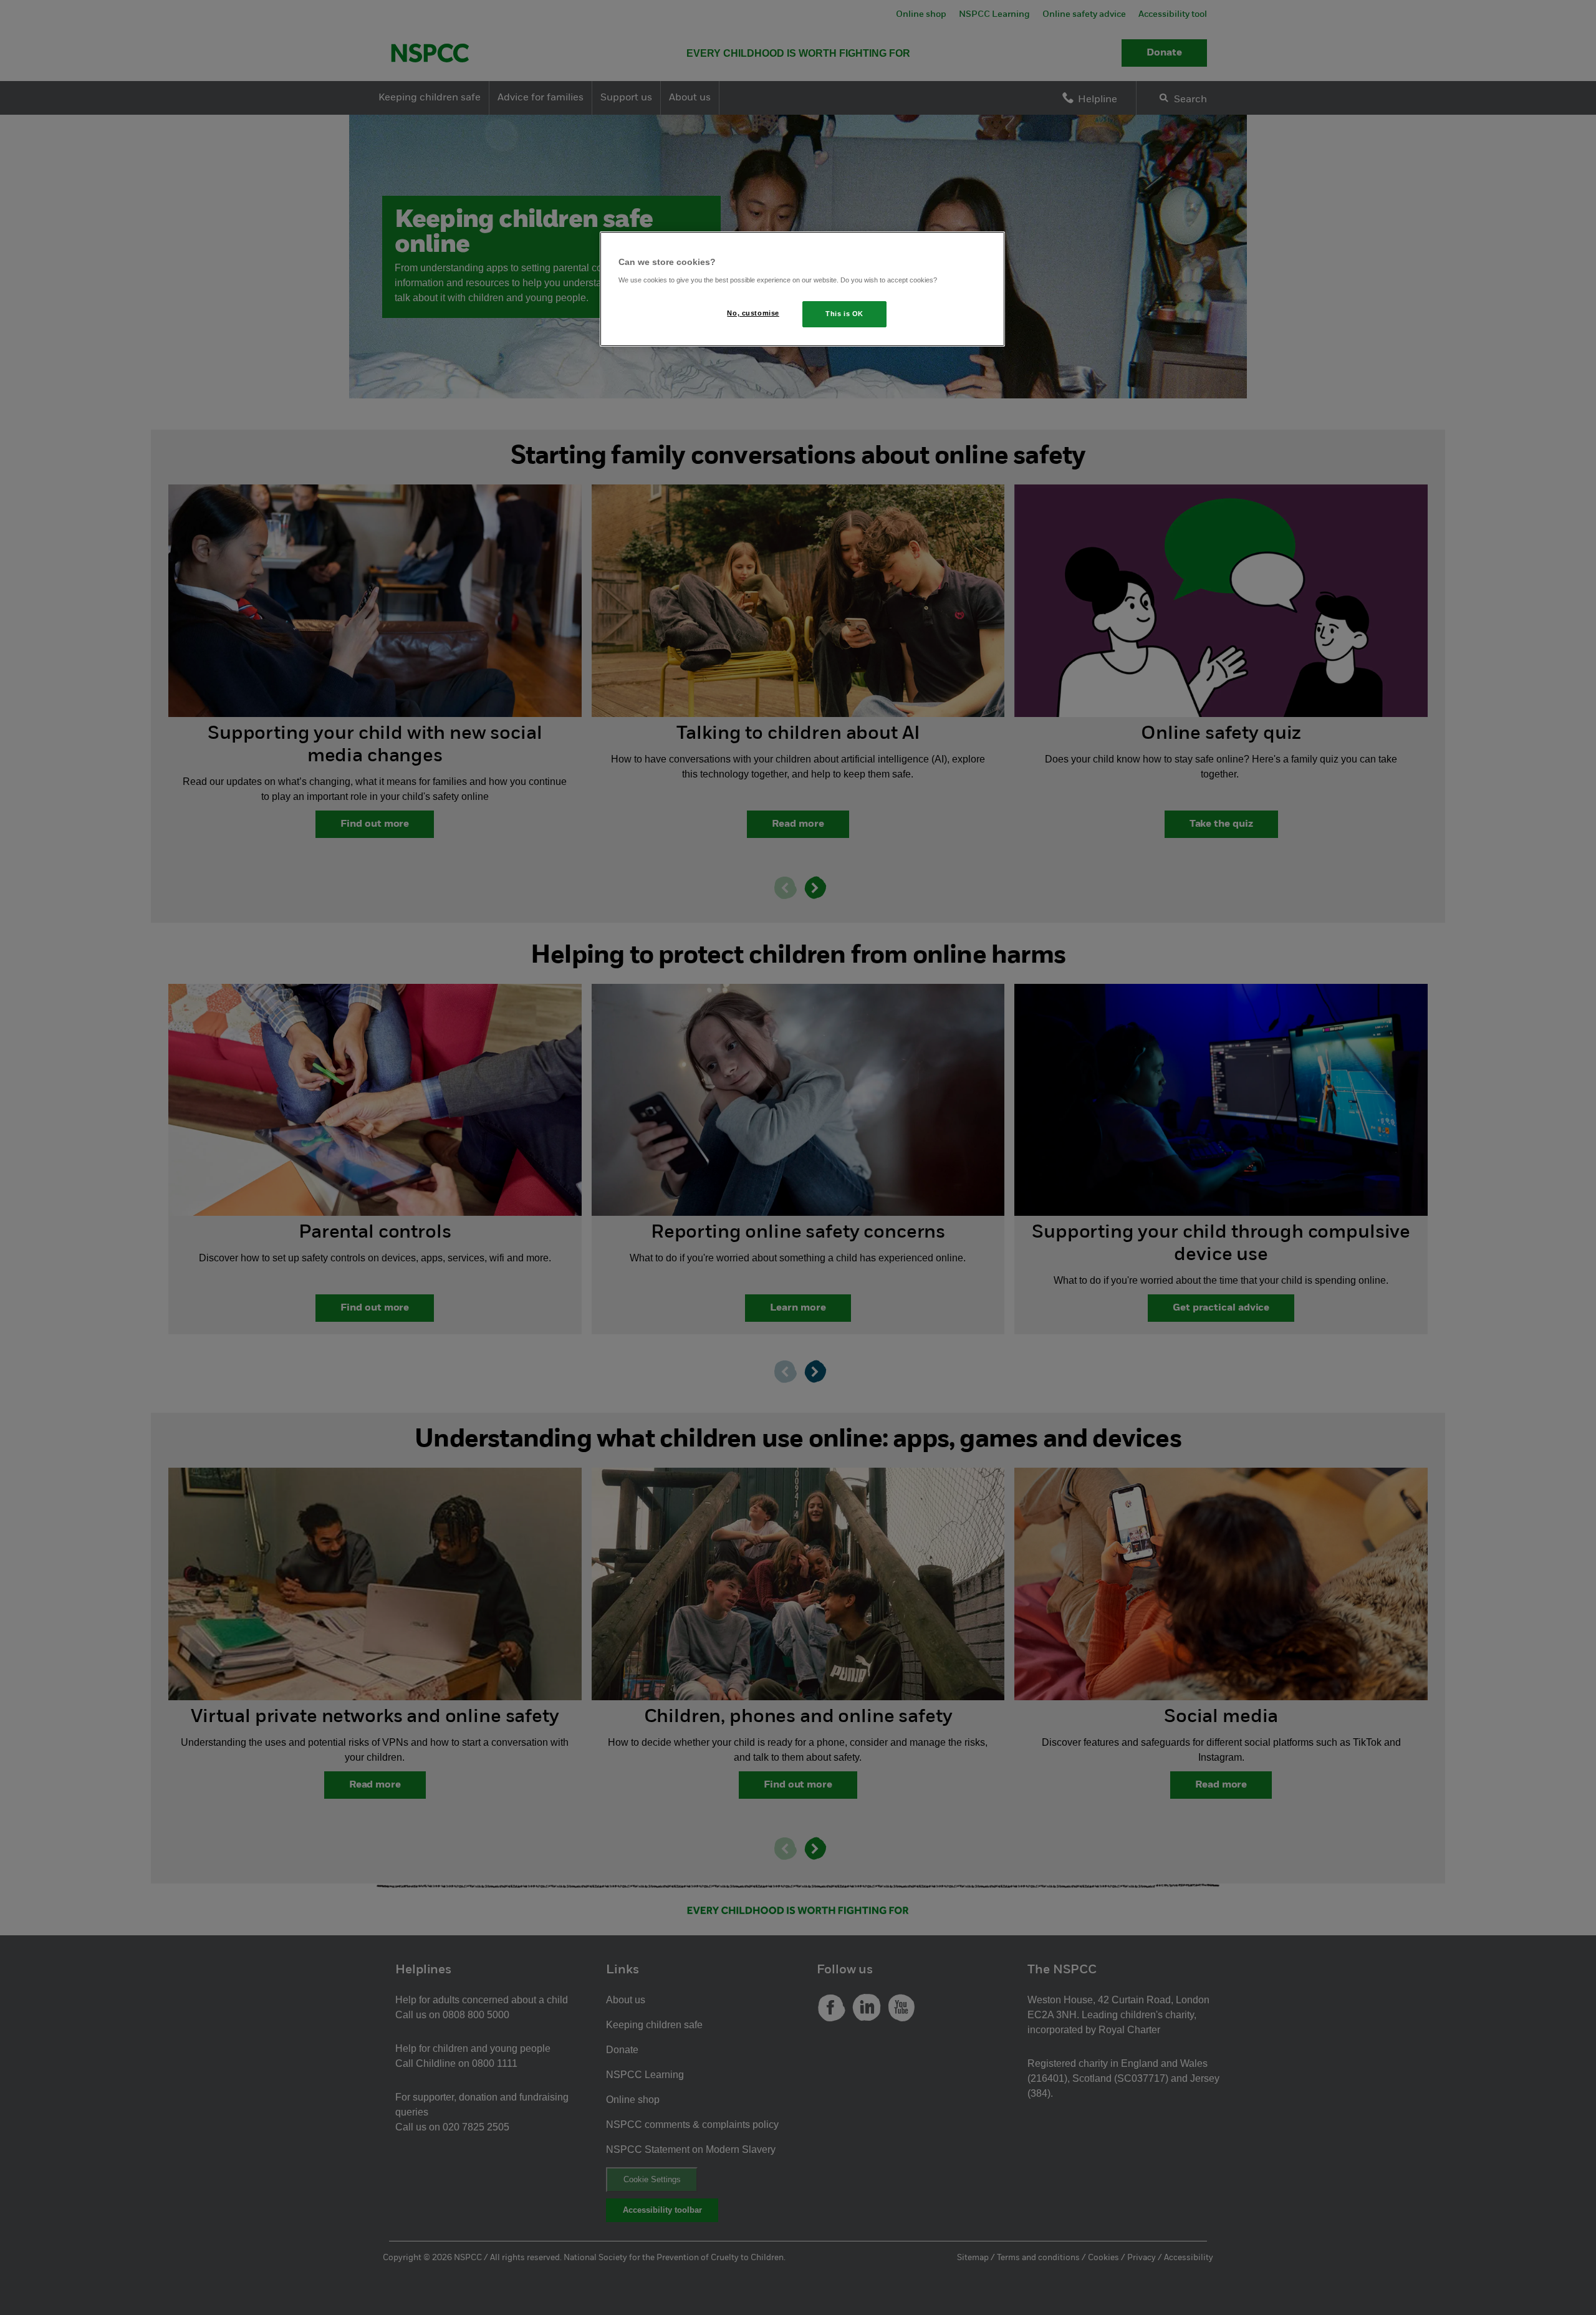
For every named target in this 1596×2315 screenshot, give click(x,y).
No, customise (753, 313)
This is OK (844, 314)
